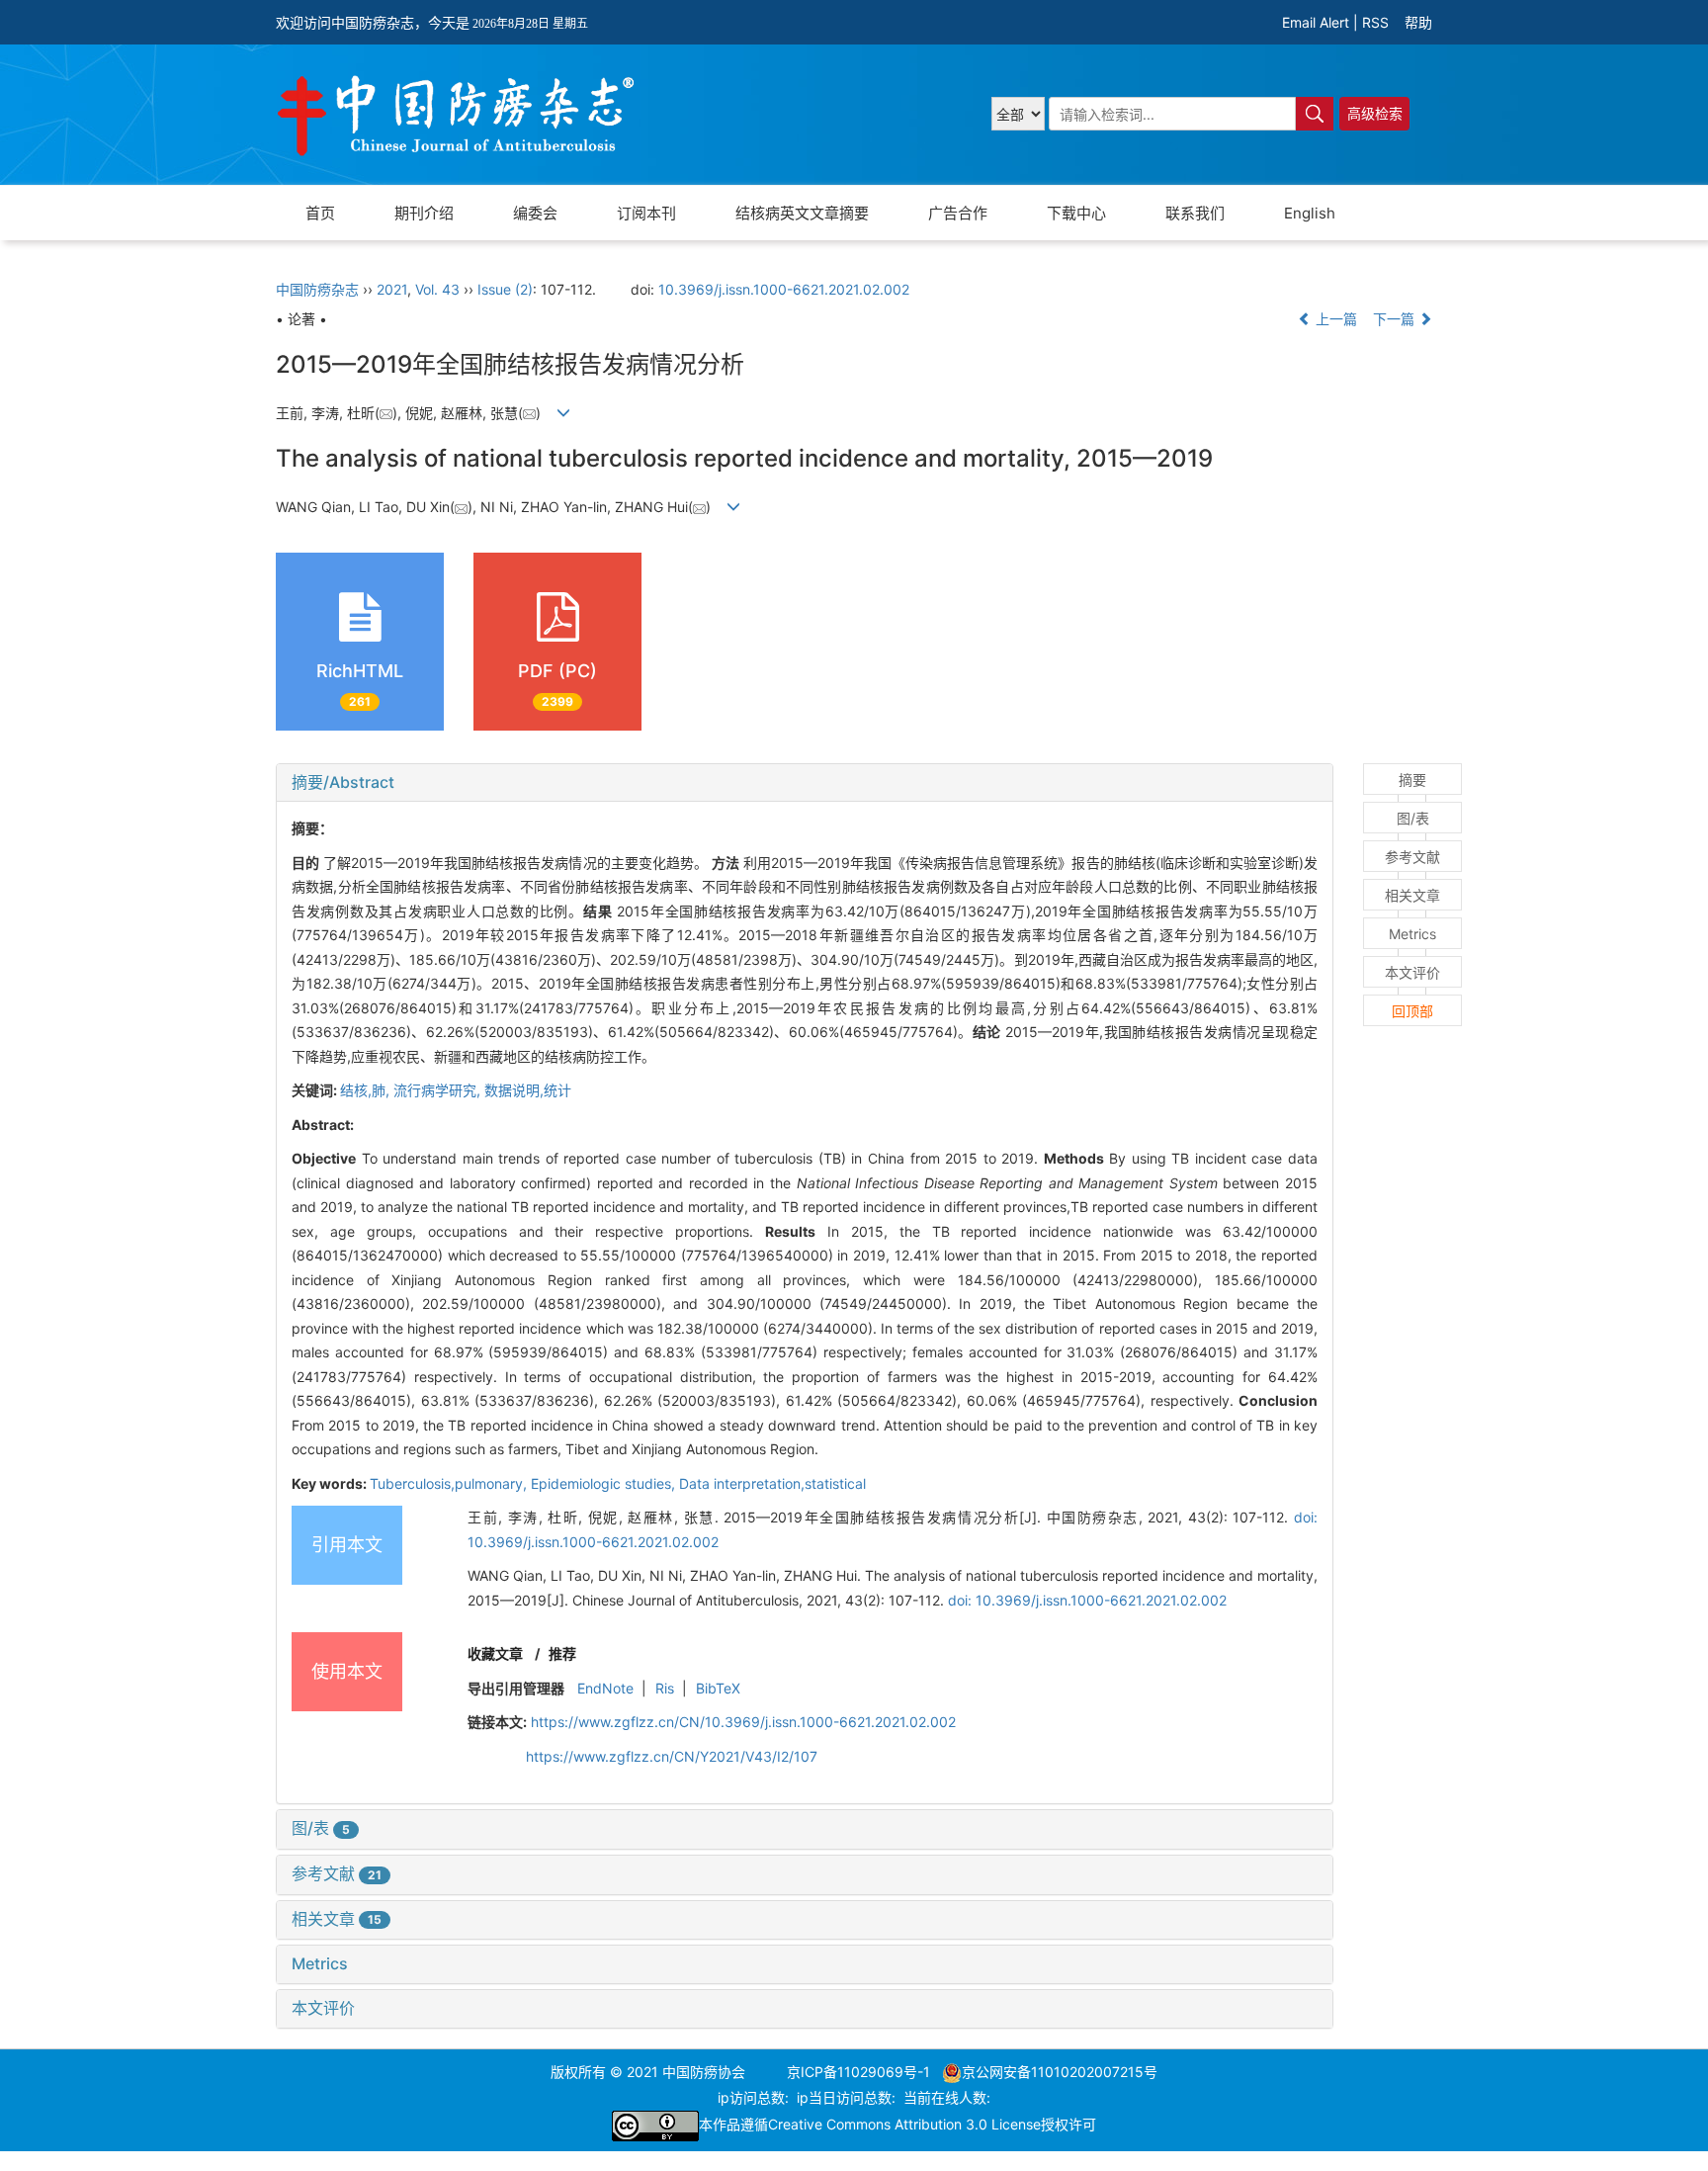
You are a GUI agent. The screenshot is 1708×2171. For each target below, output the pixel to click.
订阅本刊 (646, 213)
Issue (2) (505, 289)
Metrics (320, 1963)
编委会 (535, 213)
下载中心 (1076, 213)
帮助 (1418, 22)
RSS (1375, 22)
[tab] (805, 783)
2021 (392, 289)
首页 (320, 213)
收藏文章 (495, 1653)
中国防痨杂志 (317, 289)
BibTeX (718, 1688)
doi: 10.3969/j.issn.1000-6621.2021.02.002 (1087, 1600)
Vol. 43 (437, 289)
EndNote (605, 1688)
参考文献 (337, 1873)
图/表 (321, 1828)
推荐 (562, 1653)
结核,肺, (367, 1090)
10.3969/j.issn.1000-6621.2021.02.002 (784, 289)
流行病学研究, (439, 1090)
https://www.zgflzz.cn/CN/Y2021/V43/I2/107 (672, 1756)
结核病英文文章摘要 (802, 213)
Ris (665, 1688)
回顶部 (1412, 1011)
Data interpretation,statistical (772, 1483)
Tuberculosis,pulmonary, (450, 1483)
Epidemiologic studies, (605, 1483)
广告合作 (958, 213)
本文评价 (323, 2008)
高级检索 (1375, 113)
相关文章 (337, 1919)
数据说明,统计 (528, 1090)
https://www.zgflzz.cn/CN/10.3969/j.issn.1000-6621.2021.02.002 (743, 1722)
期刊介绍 (424, 213)
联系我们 (1195, 213)
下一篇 (1396, 319)
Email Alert (1316, 22)
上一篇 (1334, 319)
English (1310, 213)
